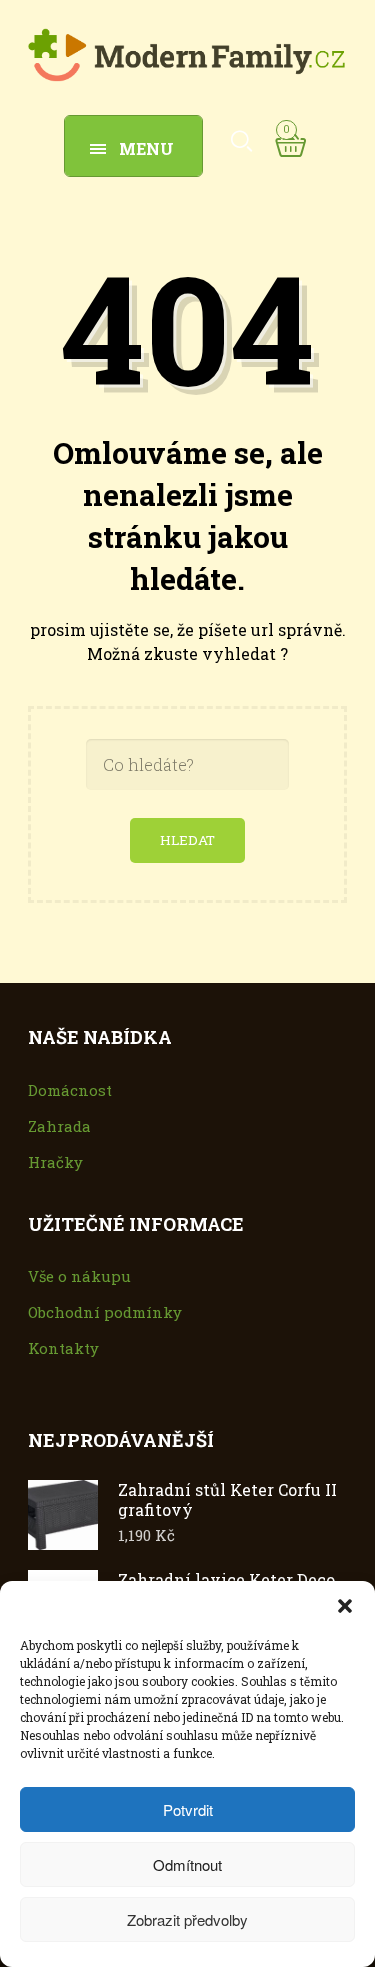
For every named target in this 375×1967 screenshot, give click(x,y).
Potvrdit (188, 1809)
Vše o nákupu (79, 1276)
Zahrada (59, 1126)
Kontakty (63, 1348)
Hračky (55, 1162)
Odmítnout (187, 1864)
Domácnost (70, 1090)
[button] (345, 1606)
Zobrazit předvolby (187, 1919)
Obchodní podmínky (105, 1312)
